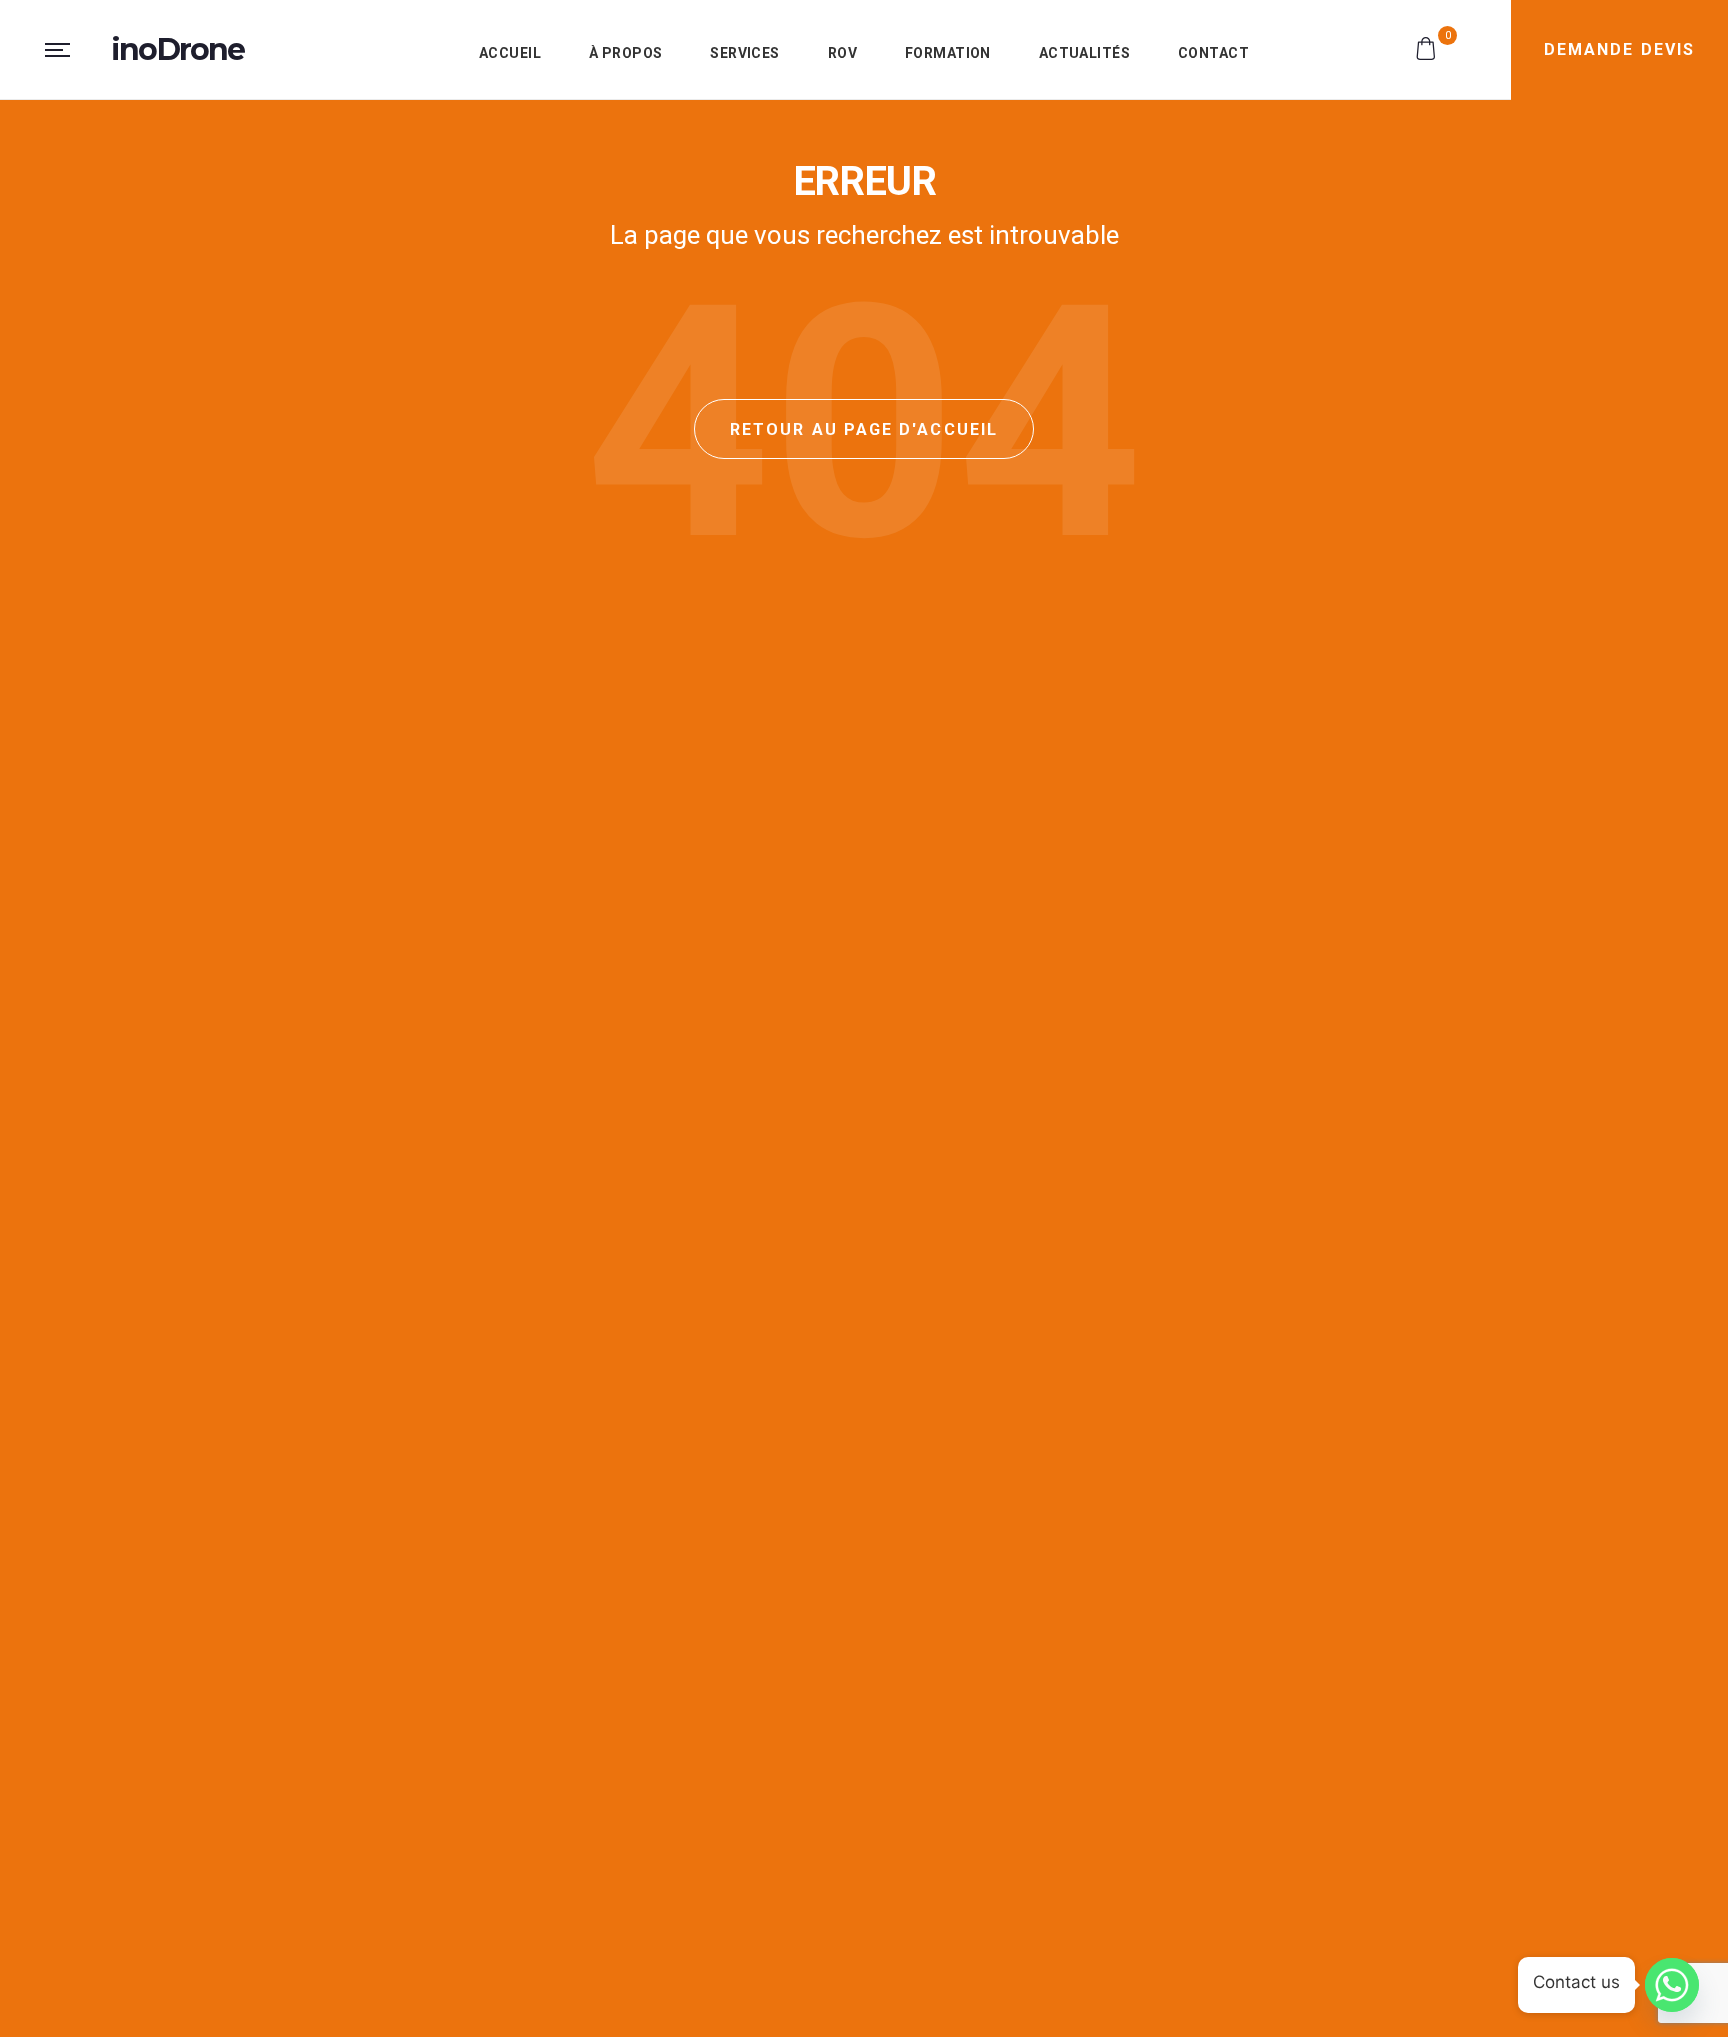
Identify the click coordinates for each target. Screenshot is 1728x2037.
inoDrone (178, 49)
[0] (1423, 47)
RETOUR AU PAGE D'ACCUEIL (864, 429)
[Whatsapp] (1672, 1985)
